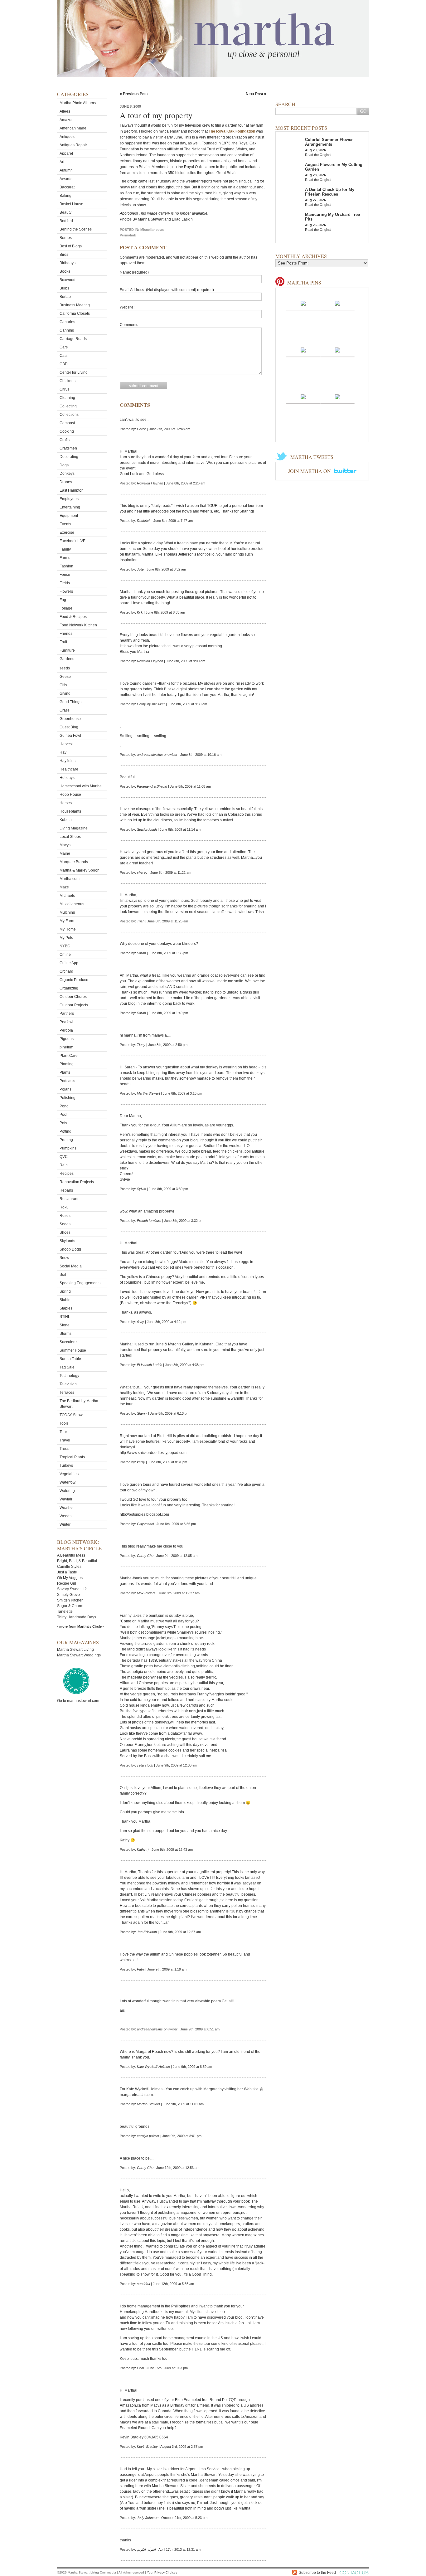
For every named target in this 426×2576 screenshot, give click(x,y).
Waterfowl (68, 1482)
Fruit (63, 642)
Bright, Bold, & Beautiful (77, 1561)
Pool (63, 1115)
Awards (66, 179)
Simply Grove (68, 1595)
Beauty (65, 212)
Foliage (66, 608)
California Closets (75, 313)
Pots (63, 1123)
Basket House (71, 204)
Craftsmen (68, 448)
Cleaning (67, 398)
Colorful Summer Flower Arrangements (329, 142)
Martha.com (70, 879)
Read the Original (318, 155)
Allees (65, 111)
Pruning (66, 1140)
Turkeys (66, 1465)
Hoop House (70, 795)
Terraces (67, 1392)
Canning (67, 330)
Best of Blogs (71, 246)
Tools (64, 1423)
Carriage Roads (73, 339)
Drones (66, 482)
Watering (67, 1491)
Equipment (69, 516)
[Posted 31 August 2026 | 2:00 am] (303, 303)
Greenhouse (70, 719)
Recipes (67, 1174)
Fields (65, 583)
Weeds (65, 1516)
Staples (66, 1308)
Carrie (142, 429)
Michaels (67, 896)
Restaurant (69, 1199)
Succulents (69, 1342)
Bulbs (64, 288)
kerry (141, 1462)
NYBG (65, 946)
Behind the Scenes (76, 229)
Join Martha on (310, 471)
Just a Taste (67, 1572)
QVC (64, 1157)
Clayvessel (145, 1524)
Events (65, 524)
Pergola (66, 1030)
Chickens (68, 381)
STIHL (65, 1317)
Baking (65, 196)
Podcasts (67, 1081)
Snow (64, 1258)
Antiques (67, 137)
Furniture (67, 650)
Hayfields (68, 761)
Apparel (66, 153)
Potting (65, 1131)
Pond (64, 1106)
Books (65, 271)
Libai (140, 2368)
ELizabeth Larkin (150, 1365)
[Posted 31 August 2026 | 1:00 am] (337, 303)
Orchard (66, 971)
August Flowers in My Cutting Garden (334, 167)
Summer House (73, 1350)
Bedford (66, 221)
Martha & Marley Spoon (80, 870)
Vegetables (69, 1474)
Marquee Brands (74, 862)
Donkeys (67, 474)
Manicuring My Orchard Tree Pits (332, 217)
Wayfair (66, 1499)
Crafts (65, 440)
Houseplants (70, 811)
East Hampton (72, 490)
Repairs (66, 1190)
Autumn (66, 170)
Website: (127, 307)
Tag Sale (67, 1367)
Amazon (67, 120)
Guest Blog (69, 727)
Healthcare (69, 769)
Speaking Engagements (80, 1283)
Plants (65, 1072)
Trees (64, 1449)
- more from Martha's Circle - (80, 1626)
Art (62, 162)
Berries (66, 238)
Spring (65, 1291)
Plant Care (69, 1056)
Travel (65, 1440)
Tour (63, 1432)
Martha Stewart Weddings (79, 1655)
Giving (65, 693)
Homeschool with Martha (81, 786)
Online (65, 955)
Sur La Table (70, 1359)
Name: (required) (134, 272)
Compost (67, 423)
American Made (73, 128)
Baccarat (67, 187)
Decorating (69, 457)
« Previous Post (134, 94)
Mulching (67, 912)
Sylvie (141, 1189)
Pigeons (67, 1039)
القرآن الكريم (146, 2549)
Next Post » (256, 94)
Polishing (68, 1098)
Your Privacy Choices (162, 2572)
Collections (69, 415)
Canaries (67, 322)
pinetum (66, 1047)
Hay (63, 752)
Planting (67, 1064)
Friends (66, 634)
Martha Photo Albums (78, 103)
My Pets (66, 938)
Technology (69, 1376)
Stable (65, 1300)
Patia (141, 1969)
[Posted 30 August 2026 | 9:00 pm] (337, 396)
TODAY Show (71, 1415)
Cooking (67, 431)
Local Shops (70, 837)
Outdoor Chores (73, 997)
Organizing (69, 988)
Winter (65, 1524)
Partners (67, 1013)
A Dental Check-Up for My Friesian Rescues (330, 192)
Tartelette (65, 1611)
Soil (63, 1275)
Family (65, 549)
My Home (68, 929)
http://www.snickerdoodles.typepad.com (153, 1453)
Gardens (67, 659)
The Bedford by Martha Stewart (79, 1404)
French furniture (149, 1221)
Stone (65, 1325)
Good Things (70, 702)
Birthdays (68, 263)
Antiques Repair (73, 145)
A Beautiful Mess (71, 1555)
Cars (64, 347)
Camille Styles (69, 1567)
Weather (67, 1508)
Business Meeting (75, 305)
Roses (65, 1216)
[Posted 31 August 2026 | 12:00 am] (303, 350)
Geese (65, 677)
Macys (65, 845)
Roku (64, 1207)
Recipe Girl (67, 1583)
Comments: (129, 325)
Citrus (65, 389)
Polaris (65, 1089)
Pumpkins (68, 1148)
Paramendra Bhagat (152, 786)
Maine (65, 853)
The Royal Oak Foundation (232, 131)
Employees (69, 499)
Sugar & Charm (70, 1606)
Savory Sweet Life (72, 1589)
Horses (66, 803)
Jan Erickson (147, 1932)
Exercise (67, 532)
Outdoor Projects (74, 1005)
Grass (65, 710)
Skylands (67, 1241)
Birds (64, 255)
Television (68, 1384)
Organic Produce (74, 980)
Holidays (67, 778)
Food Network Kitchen (78, 625)
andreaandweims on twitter (157, 755)
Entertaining (70, 507)
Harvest (66, 744)
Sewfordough (147, 829)
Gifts (63, 685)
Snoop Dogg (70, 1249)
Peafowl (66, 1022)
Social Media (71, 1266)
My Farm (67, 921)
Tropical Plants (72, 1457)
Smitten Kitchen (70, 1600)
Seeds (65, 1224)
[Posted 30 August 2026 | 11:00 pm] (337, 350)
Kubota (66, 820)
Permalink (128, 235)
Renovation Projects (77, 1182)
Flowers (66, 591)
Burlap (65, 297)
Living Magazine (74, 828)
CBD (64, 364)
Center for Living (74, 372)
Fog (63, 600)
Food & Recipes (73, 617)
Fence (65, 575)
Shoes (65, 1232)
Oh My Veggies (70, 1578)
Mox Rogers (146, 1593)
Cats (63, 356)
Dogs (64, 465)
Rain (64, 1165)
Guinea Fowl (70, 736)
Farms (65, 558)
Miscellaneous (72, 904)
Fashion (66, 566)
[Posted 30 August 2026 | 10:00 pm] (303, 396)
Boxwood (68, 280)
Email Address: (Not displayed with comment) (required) (167, 290)
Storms (65, 1334)
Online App (69, 963)
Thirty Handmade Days (77, 1617)
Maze (64, 887)
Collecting (68, 406)
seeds (65, 668)
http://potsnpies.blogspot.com (144, 1514)
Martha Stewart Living (75, 1650)
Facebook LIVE (73, 541)
